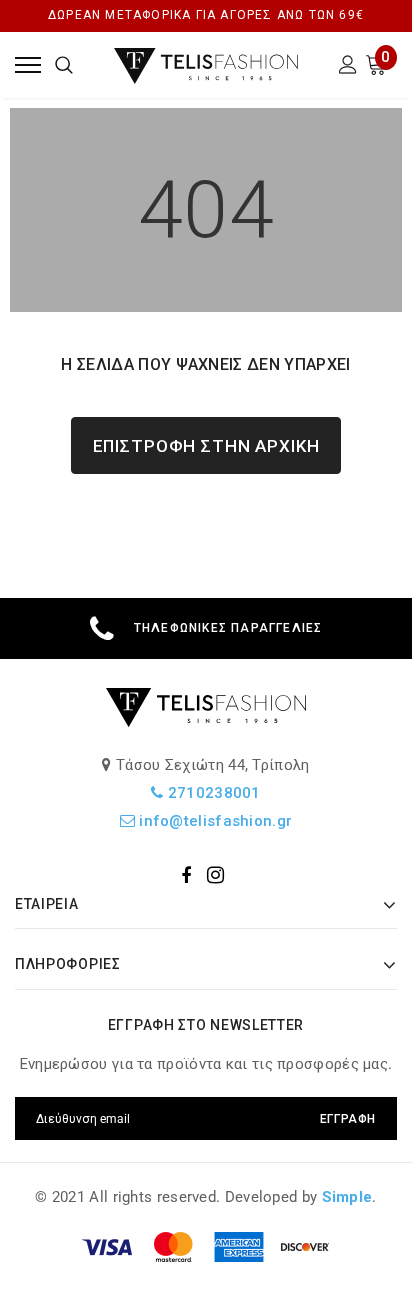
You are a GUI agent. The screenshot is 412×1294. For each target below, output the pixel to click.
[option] (206, 628)
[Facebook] (186, 875)
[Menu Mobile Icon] (28, 64)
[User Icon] (348, 67)
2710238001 (212, 793)
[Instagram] (215, 875)
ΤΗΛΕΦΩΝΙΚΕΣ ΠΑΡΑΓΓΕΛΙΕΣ (228, 628)
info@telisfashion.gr (213, 821)
